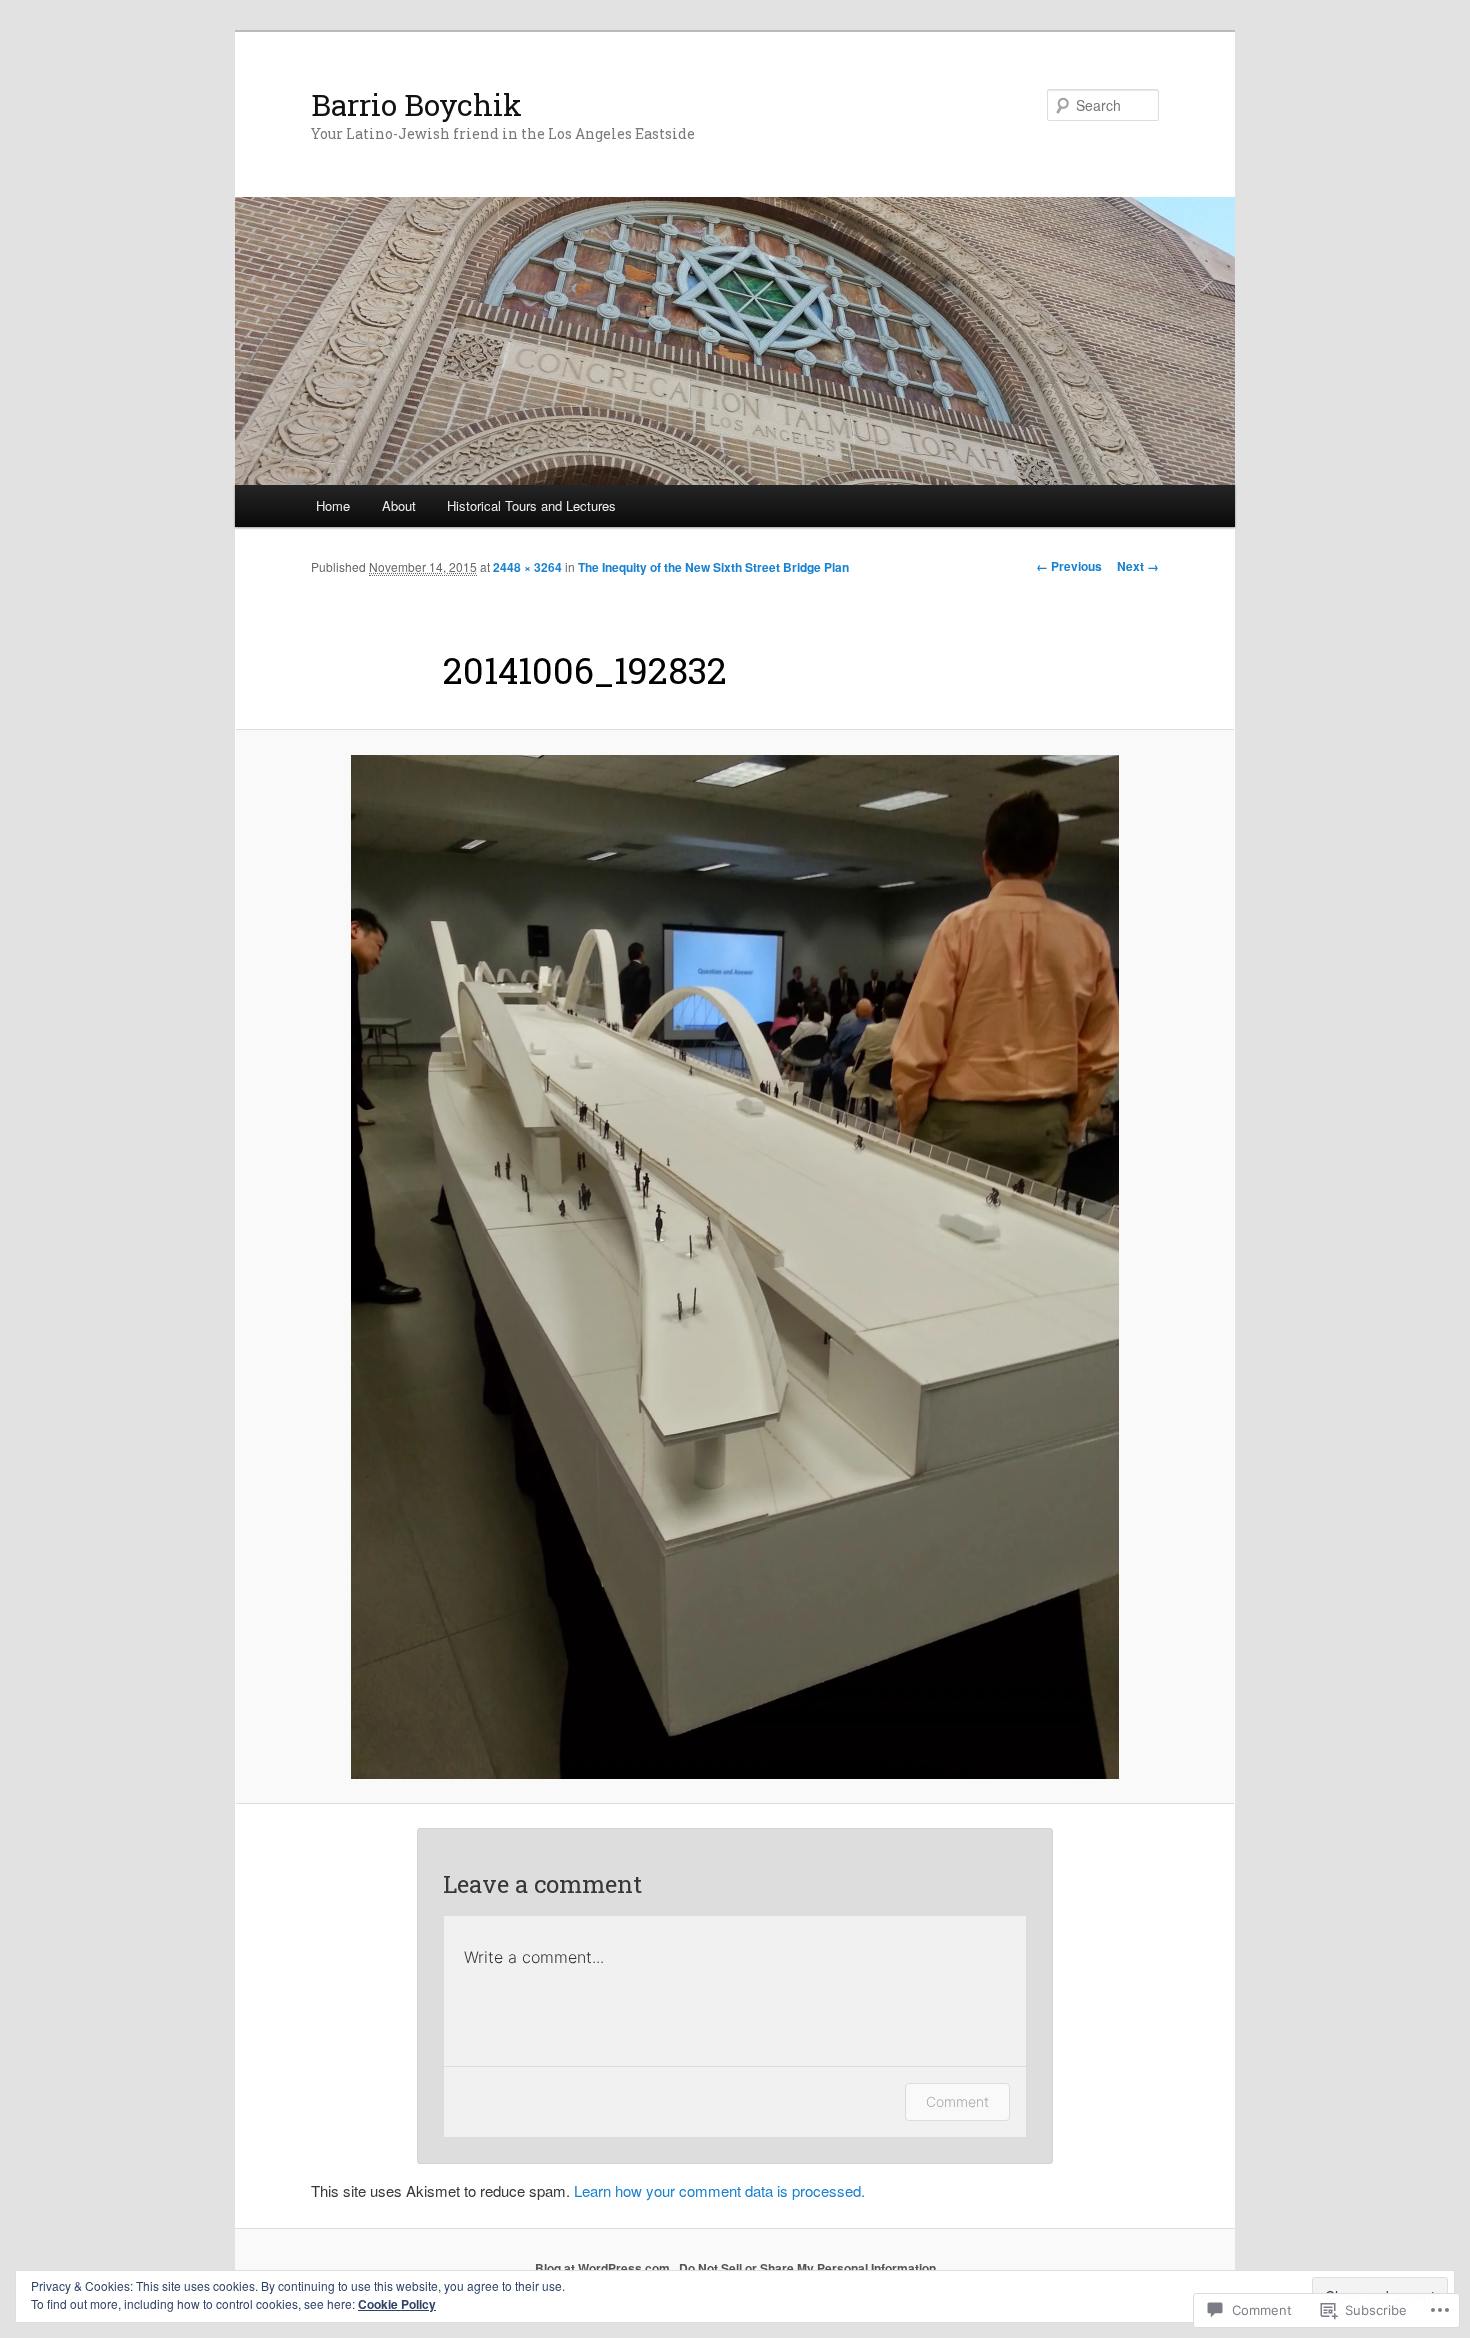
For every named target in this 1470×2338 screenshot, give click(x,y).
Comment (957, 2101)
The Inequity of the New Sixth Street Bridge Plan (713, 567)
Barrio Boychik (416, 104)
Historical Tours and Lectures (531, 505)
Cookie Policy (397, 2304)
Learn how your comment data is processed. (719, 2190)
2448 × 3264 (527, 567)
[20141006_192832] (735, 1267)
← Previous (1069, 566)
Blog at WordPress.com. (604, 2268)
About (399, 505)
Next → (1138, 566)
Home (333, 505)
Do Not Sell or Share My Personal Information (807, 2268)
